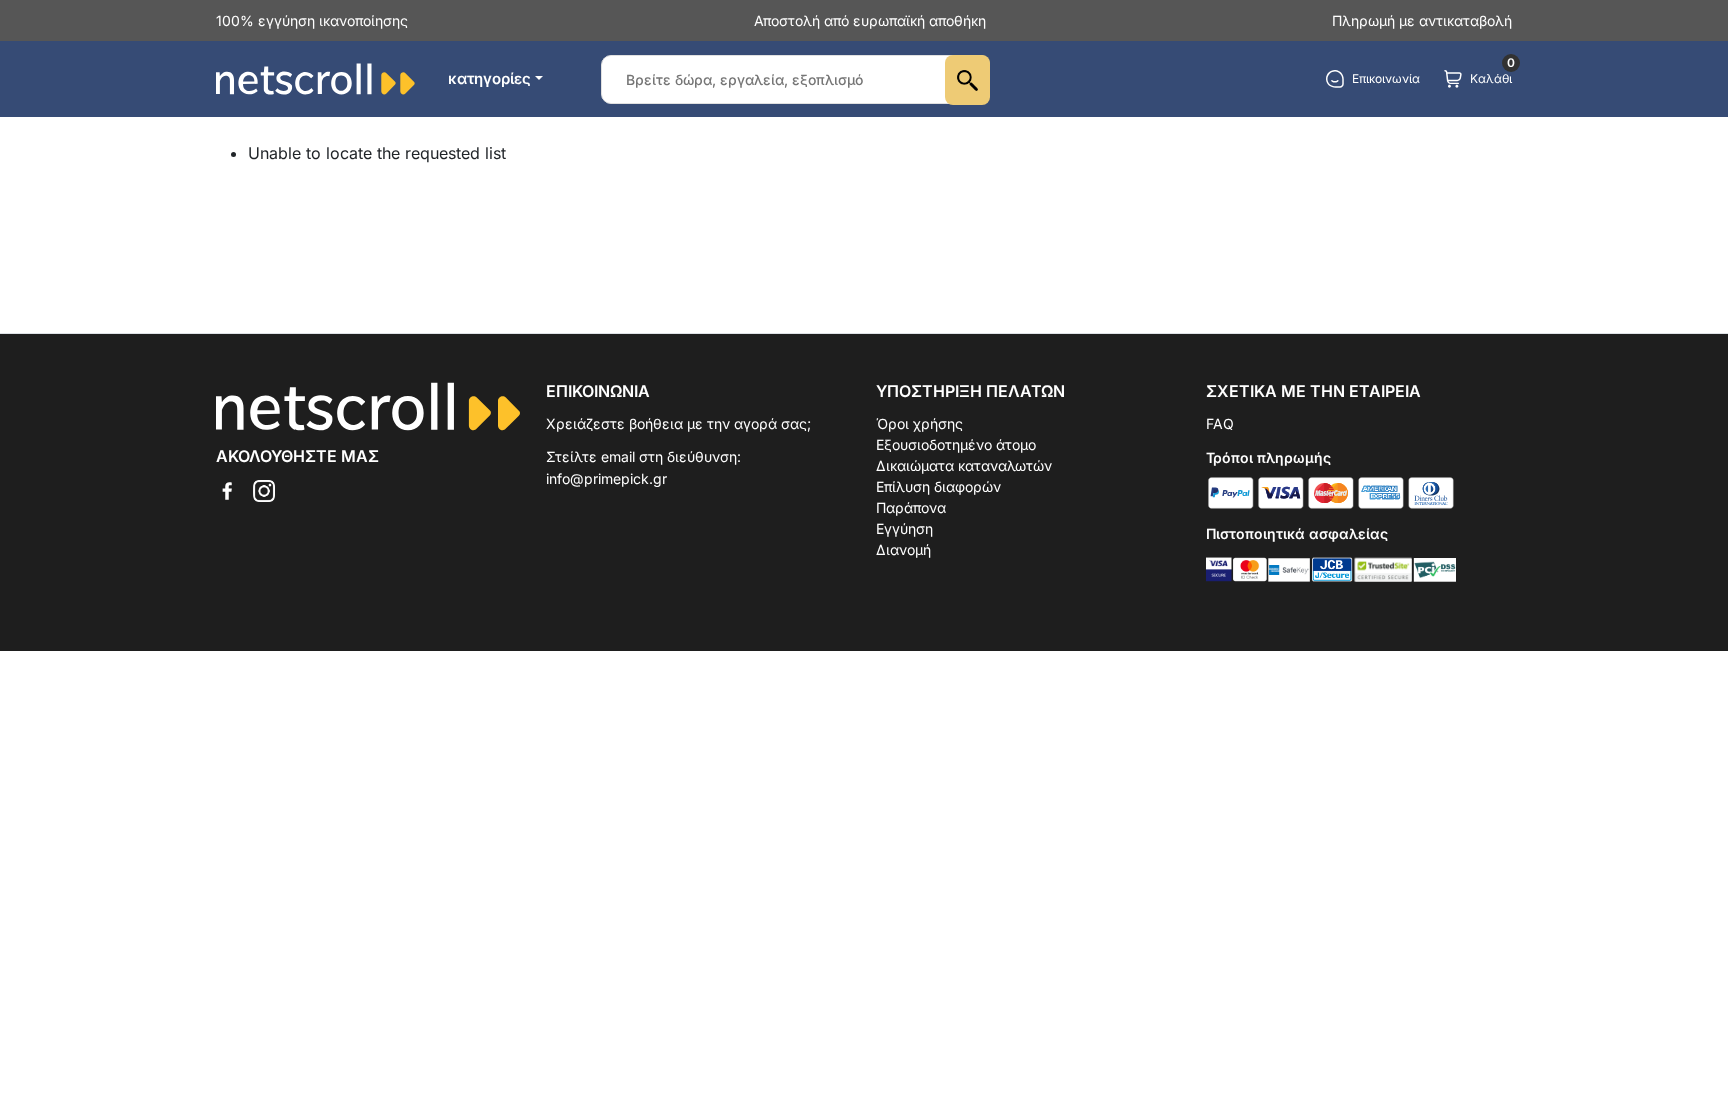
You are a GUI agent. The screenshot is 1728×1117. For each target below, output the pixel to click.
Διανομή (903, 549)
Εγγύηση (904, 528)
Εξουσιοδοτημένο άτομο (956, 444)
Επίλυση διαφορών (938, 486)
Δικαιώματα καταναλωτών (964, 465)
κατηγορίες (489, 78)
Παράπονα (911, 507)
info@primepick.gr (606, 478)
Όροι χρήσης (919, 423)
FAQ (1220, 423)
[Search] (967, 80)
